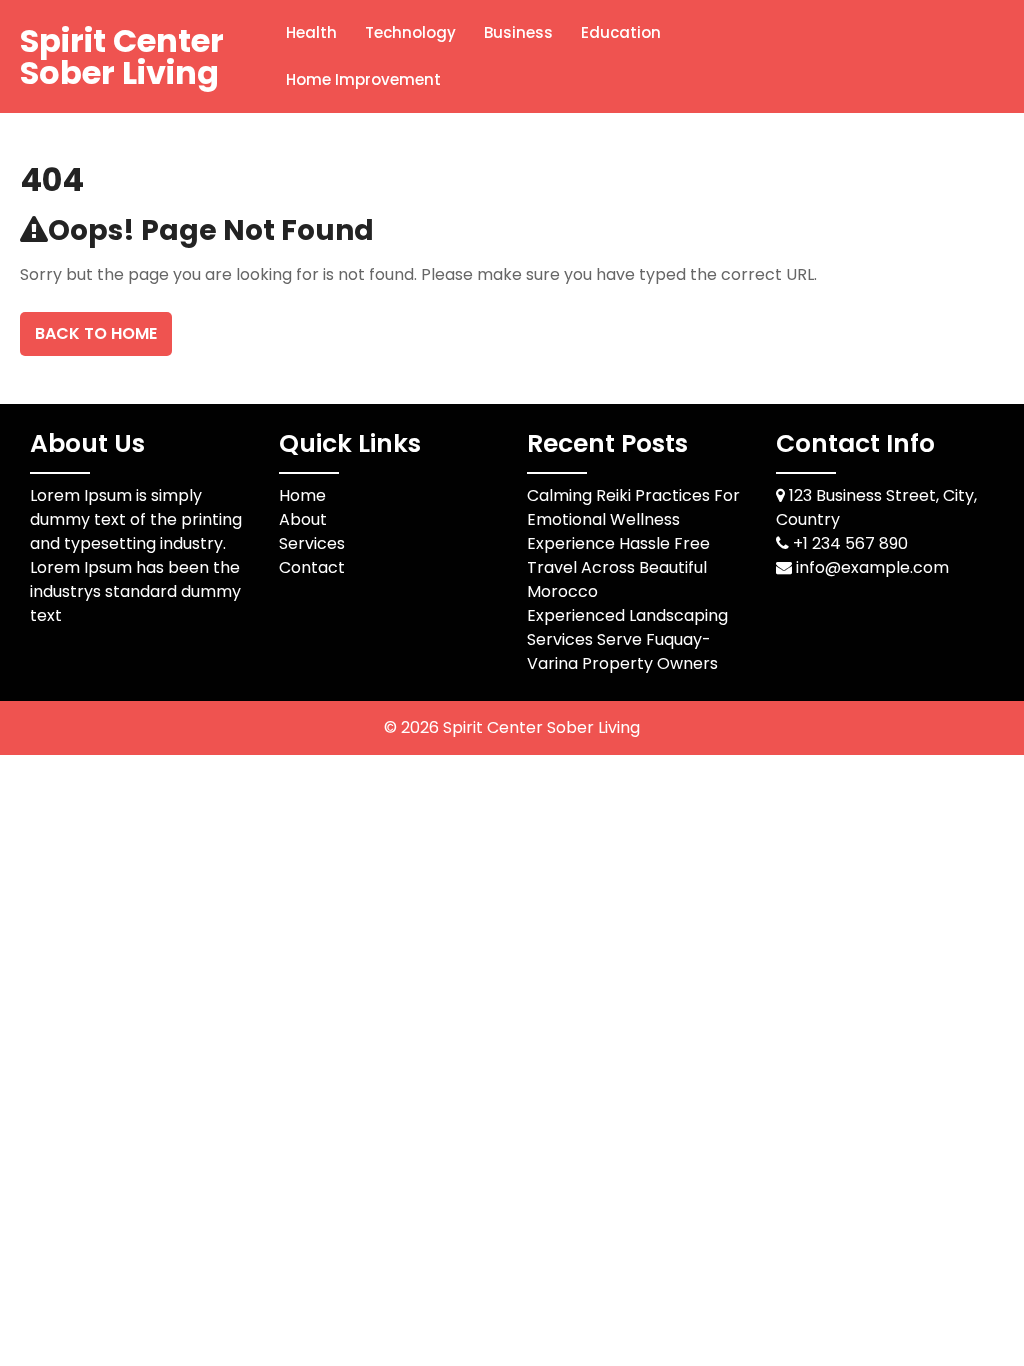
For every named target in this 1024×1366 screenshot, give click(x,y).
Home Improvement (363, 79)
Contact (312, 567)
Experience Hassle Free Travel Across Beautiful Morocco (618, 567)
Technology (410, 32)
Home (302, 495)
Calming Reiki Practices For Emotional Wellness (633, 507)
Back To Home (96, 333)
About (303, 519)
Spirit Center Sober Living (122, 56)
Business (518, 32)
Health (311, 32)
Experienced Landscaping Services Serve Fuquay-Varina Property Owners (627, 639)
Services (312, 543)
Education (621, 32)
